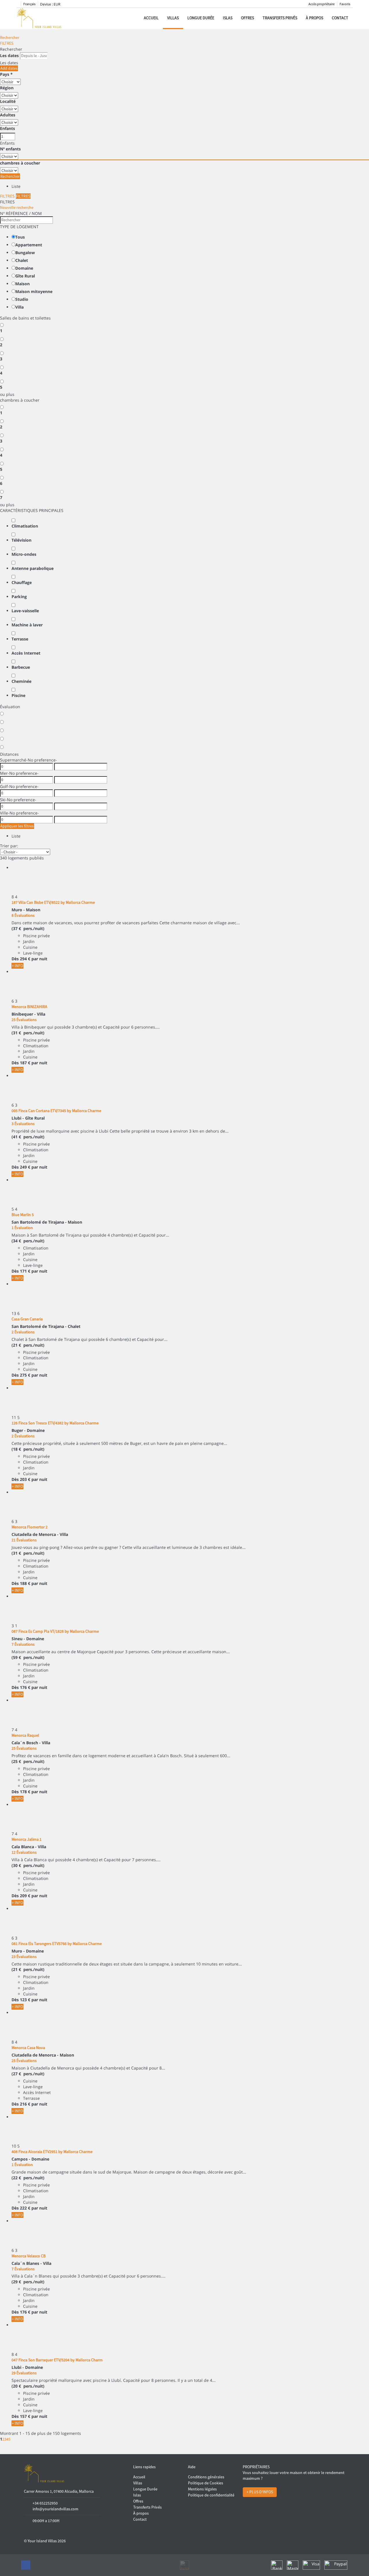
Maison (22, 284)
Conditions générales (206, 2477)
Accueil (151, 18)
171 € (25, 1271)
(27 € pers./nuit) (28, 2074)
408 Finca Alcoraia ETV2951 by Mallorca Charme (52, 2152)
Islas (228, 18)
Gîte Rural (25, 276)
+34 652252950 (45, 2503)
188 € (25, 1583)
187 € (25, 1063)
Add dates (9, 68)
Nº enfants (10, 149)
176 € (25, 1687)
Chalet (22, 260)
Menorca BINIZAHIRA (29, 1007)
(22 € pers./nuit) (28, 2178)
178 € (25, 1792)
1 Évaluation (22, 1228)
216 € (25, 2104)
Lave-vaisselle (25, 611)
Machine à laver (27, 625)
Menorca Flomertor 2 (30, 1527)
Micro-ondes (24, 554)
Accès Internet (26, 653)
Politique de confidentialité (211, 2495)
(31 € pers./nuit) (28, 1033)
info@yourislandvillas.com (55, 2509)
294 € (25, 959)
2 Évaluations (23, 1332)
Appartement (29, 245)
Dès (15, 959)
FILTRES (7, 43)
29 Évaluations (24, 2373)
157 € (25, 2416)
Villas (173, 18)
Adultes (8, 115)
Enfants (7, 128)
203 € (25, 1479)
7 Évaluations (23, 1644)
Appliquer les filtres (17, 826)
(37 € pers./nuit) (28, 928)
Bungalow (25, 253)
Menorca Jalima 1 (27, 1839)
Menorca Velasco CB (29, 2256)
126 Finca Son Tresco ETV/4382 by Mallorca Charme (55, 1423)
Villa (19, 307)
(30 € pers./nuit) (28, 1865)
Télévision (21, 540)
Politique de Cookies (206, 2483)
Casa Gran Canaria (27, 1319)
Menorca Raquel (25, 1735)
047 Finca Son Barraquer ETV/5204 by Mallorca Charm (57, 2360)
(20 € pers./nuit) (28, 2386)
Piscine (18, 695)
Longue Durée (201, 18)
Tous (20, 237)
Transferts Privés (280, 18)
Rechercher (10, 37)
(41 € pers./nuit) (28, 1137)
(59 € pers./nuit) (28, 1657)
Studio (22, 299)
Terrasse (20, 639)
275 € (25, 1375)
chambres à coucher (20, 163)
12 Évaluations (24, 1852)
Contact (340, 18)
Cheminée (21, 681)
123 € (25, 2000)
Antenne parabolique (33, 568)
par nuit (39, 959)
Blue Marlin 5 (23, 1215)
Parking (19, 597)
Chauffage (22, 582)
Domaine (24, 268)
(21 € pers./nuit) (28, 1345)
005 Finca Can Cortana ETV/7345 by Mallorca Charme (56, 1111)
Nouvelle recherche (17, 207)
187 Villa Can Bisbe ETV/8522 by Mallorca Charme (53, 902)
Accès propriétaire (322, 4)
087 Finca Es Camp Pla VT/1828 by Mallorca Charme (55, 1631)
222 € (25, 2208)
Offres (247, 18)
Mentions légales (202, 2489)
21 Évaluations (24, 1540)
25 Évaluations (24, 1020)
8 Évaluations (23, 915)
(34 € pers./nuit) (28, 1241)
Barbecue (21, 667)
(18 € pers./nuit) (28, 1449)
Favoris (345, 4)
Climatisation (25, 526)
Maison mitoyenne (34, 291)
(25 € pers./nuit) (28, 1761)
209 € (25, 1896)
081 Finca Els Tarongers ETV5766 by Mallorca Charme (57, 1944)
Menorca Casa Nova (28, 2048)
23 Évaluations (24, 1957)
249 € (25, 1167)
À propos (315, 18)
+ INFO (17, 966)
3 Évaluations (23, 1124)
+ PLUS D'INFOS (260, 2492)
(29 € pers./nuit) (28, 2282)
